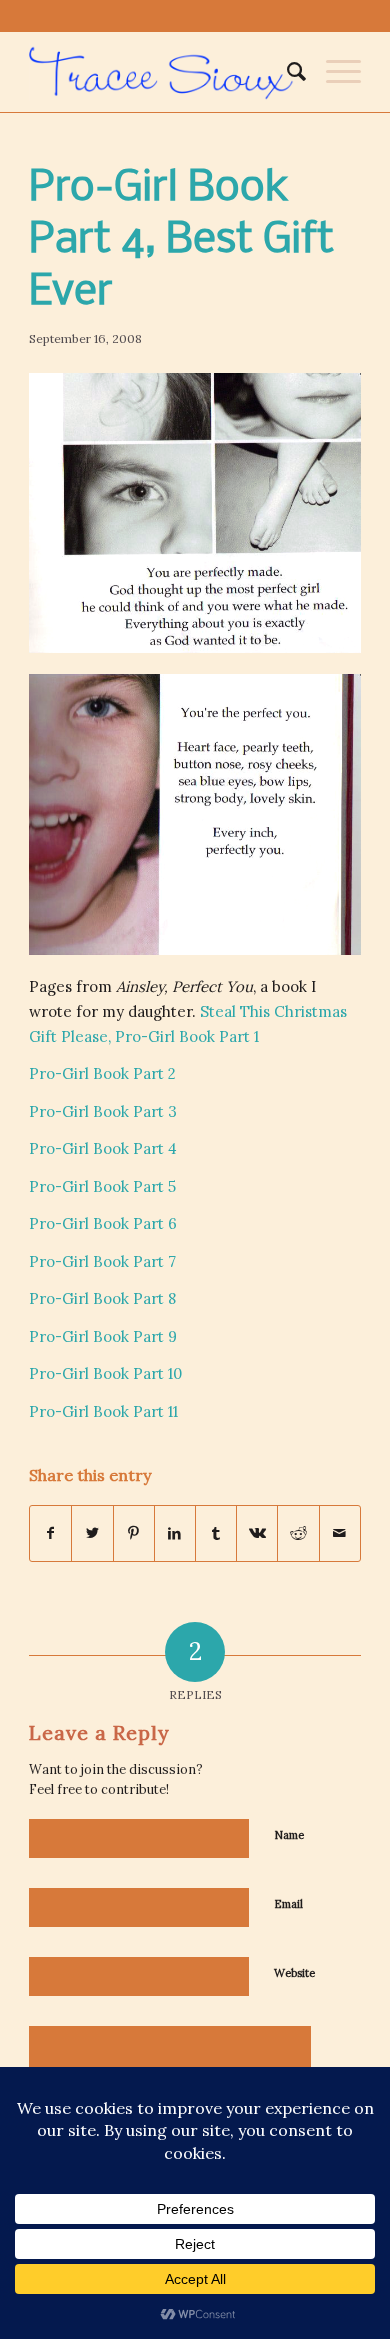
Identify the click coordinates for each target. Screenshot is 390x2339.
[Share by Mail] (340, 1533)
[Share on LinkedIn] (175, 1533)
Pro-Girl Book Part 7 (102, 1261)
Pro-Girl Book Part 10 (105, 1373)
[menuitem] (286, 72)
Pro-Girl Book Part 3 (103, 1111)
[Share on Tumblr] (216, 1533)
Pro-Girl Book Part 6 (103, 1223)
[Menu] (333, 72)
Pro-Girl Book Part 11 (103, 1411)
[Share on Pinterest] (134, 1533)
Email (288, 1904)
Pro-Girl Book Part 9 (103, 1336)
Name (289, 1835)
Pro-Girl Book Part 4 (103, 1148)
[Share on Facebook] (50, 1533)
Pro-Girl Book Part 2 (102, 1073)
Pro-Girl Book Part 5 (102, 1186)
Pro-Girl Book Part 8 (102, 1298)
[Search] (286, 72)
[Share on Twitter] (92, 1533)
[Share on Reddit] (298, 1533)
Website (294, 1973)
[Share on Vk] (257, 1533)
